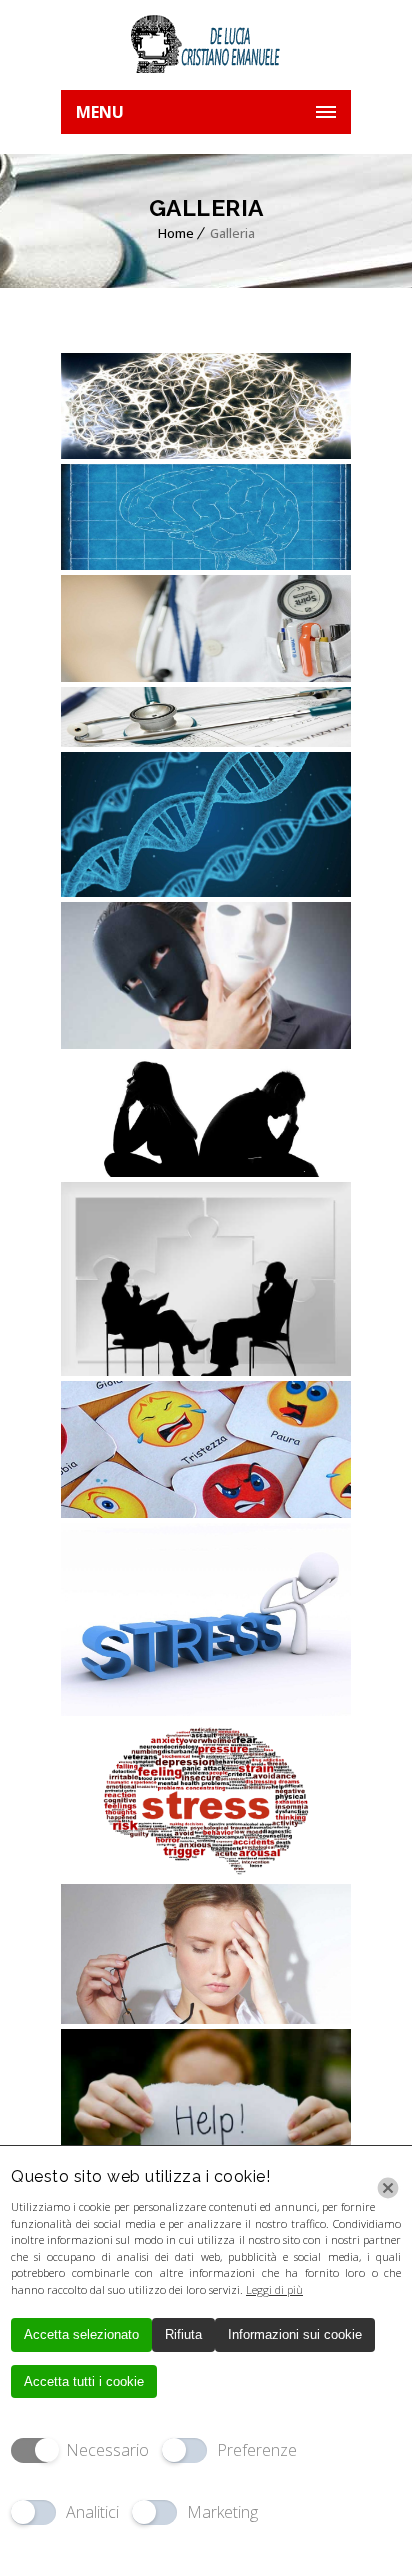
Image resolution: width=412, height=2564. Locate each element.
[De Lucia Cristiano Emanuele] (206, 45)
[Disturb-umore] (206, 2099)
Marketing (222, 2512)
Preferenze (257, 2450)
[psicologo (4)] (206, 1278)
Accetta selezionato (81, 2334)
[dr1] (206, 517)
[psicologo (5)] (206, 1115)
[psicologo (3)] (206, 1449)
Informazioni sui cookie (295, 2334)
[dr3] (206, 628)
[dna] (206, 824)
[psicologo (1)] (206, 1800)
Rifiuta (183, 2334)
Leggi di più (274, 2289)
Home (176, 233)
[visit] (206, 717)
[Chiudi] (388, 2188)
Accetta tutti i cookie (84, 2381)
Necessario (107, 2450)
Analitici (92, 2512)
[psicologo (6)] (206, 975)
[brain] (206, 406)
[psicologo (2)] (206, 1619)
